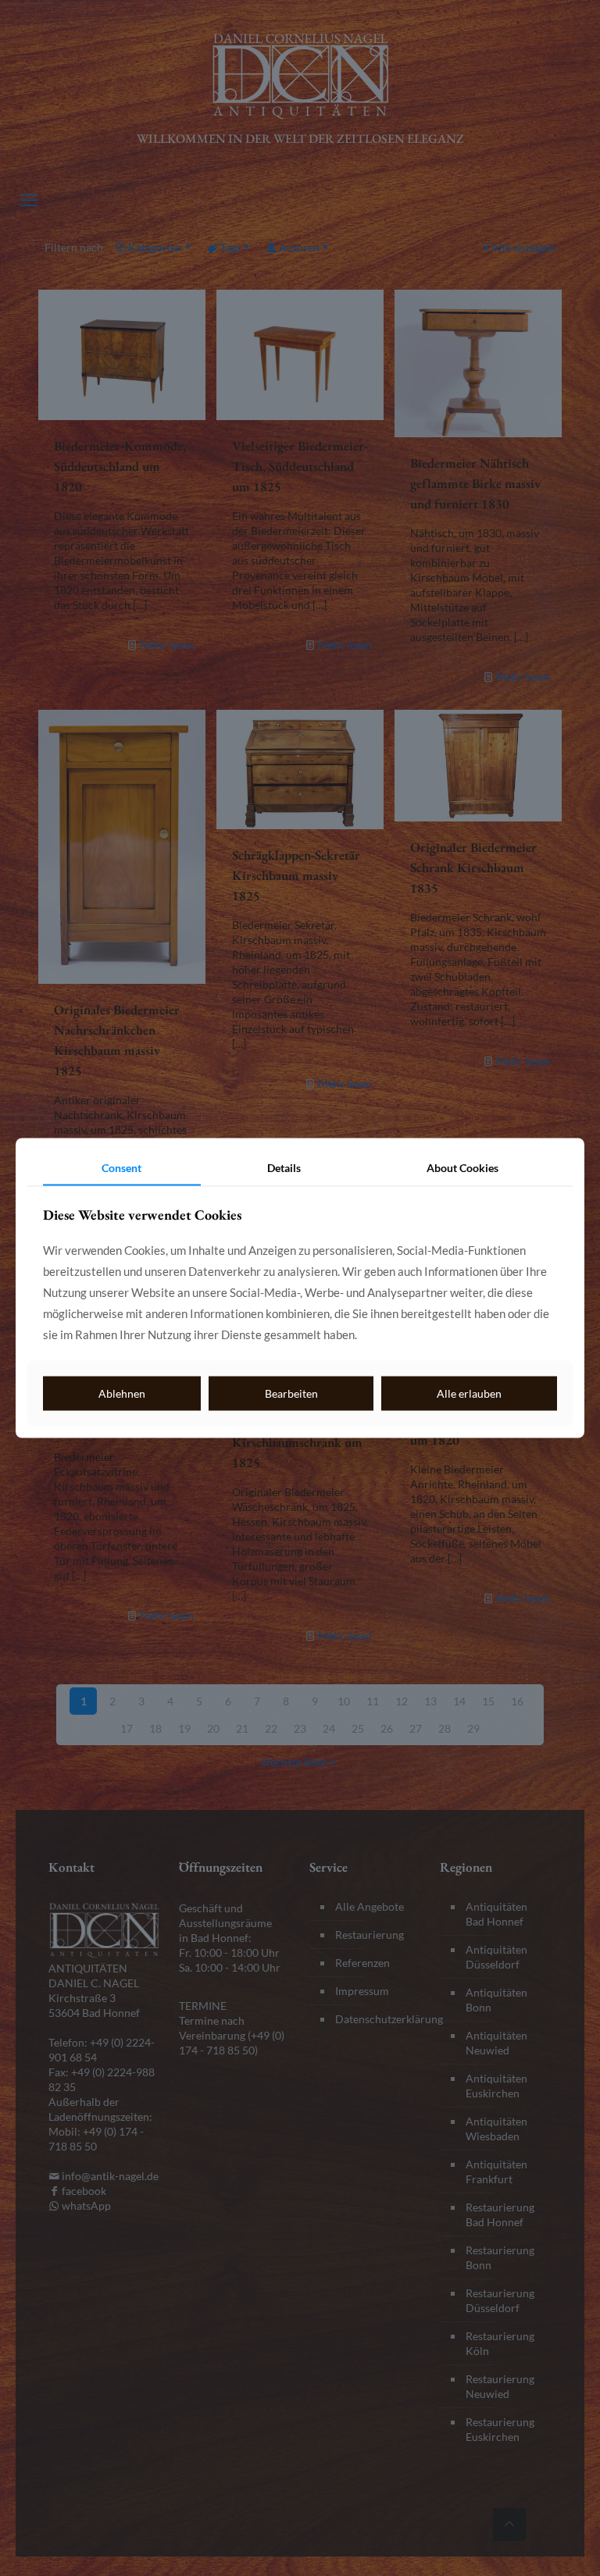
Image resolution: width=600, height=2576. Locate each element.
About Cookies (462, 1167)
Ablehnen (122, 1393)
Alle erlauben (469, 1393)
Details (284, 1167)
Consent (121, 1167)
